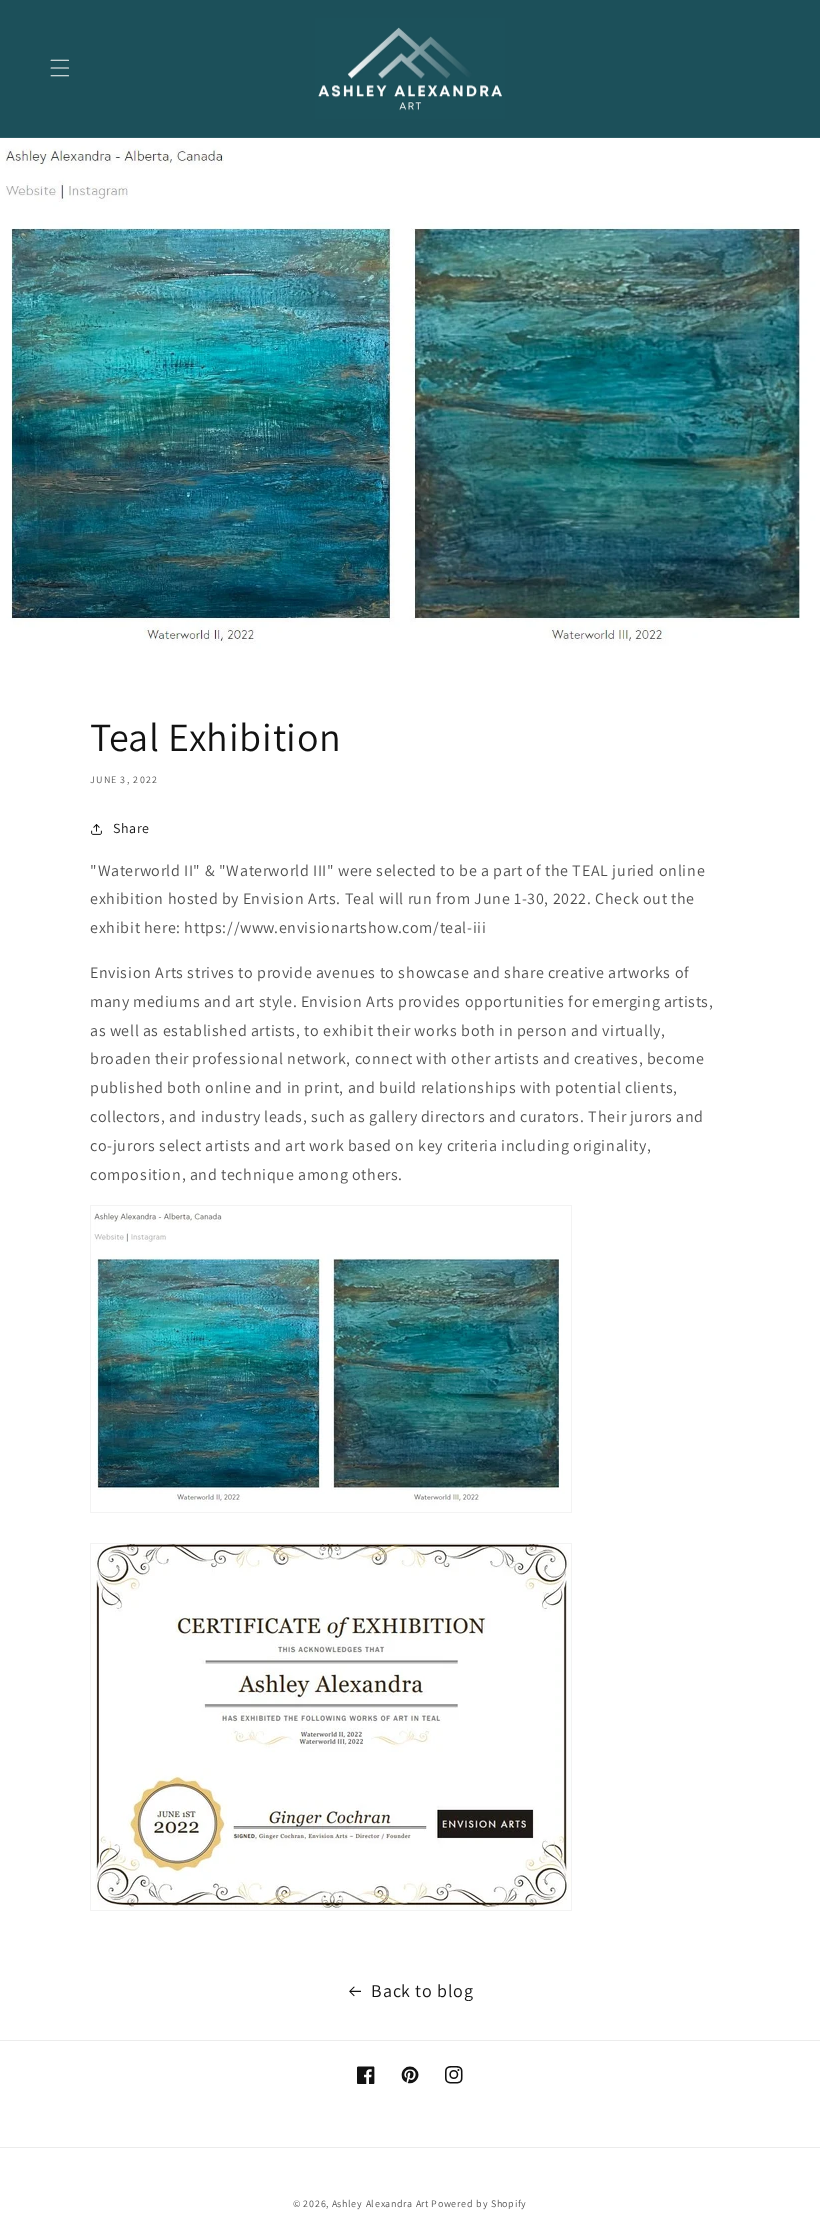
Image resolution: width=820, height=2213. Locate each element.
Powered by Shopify (479, 2203)
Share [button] (131, 828)
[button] (60, 68)
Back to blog (422, 1990)
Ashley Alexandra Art (380, 2203)
